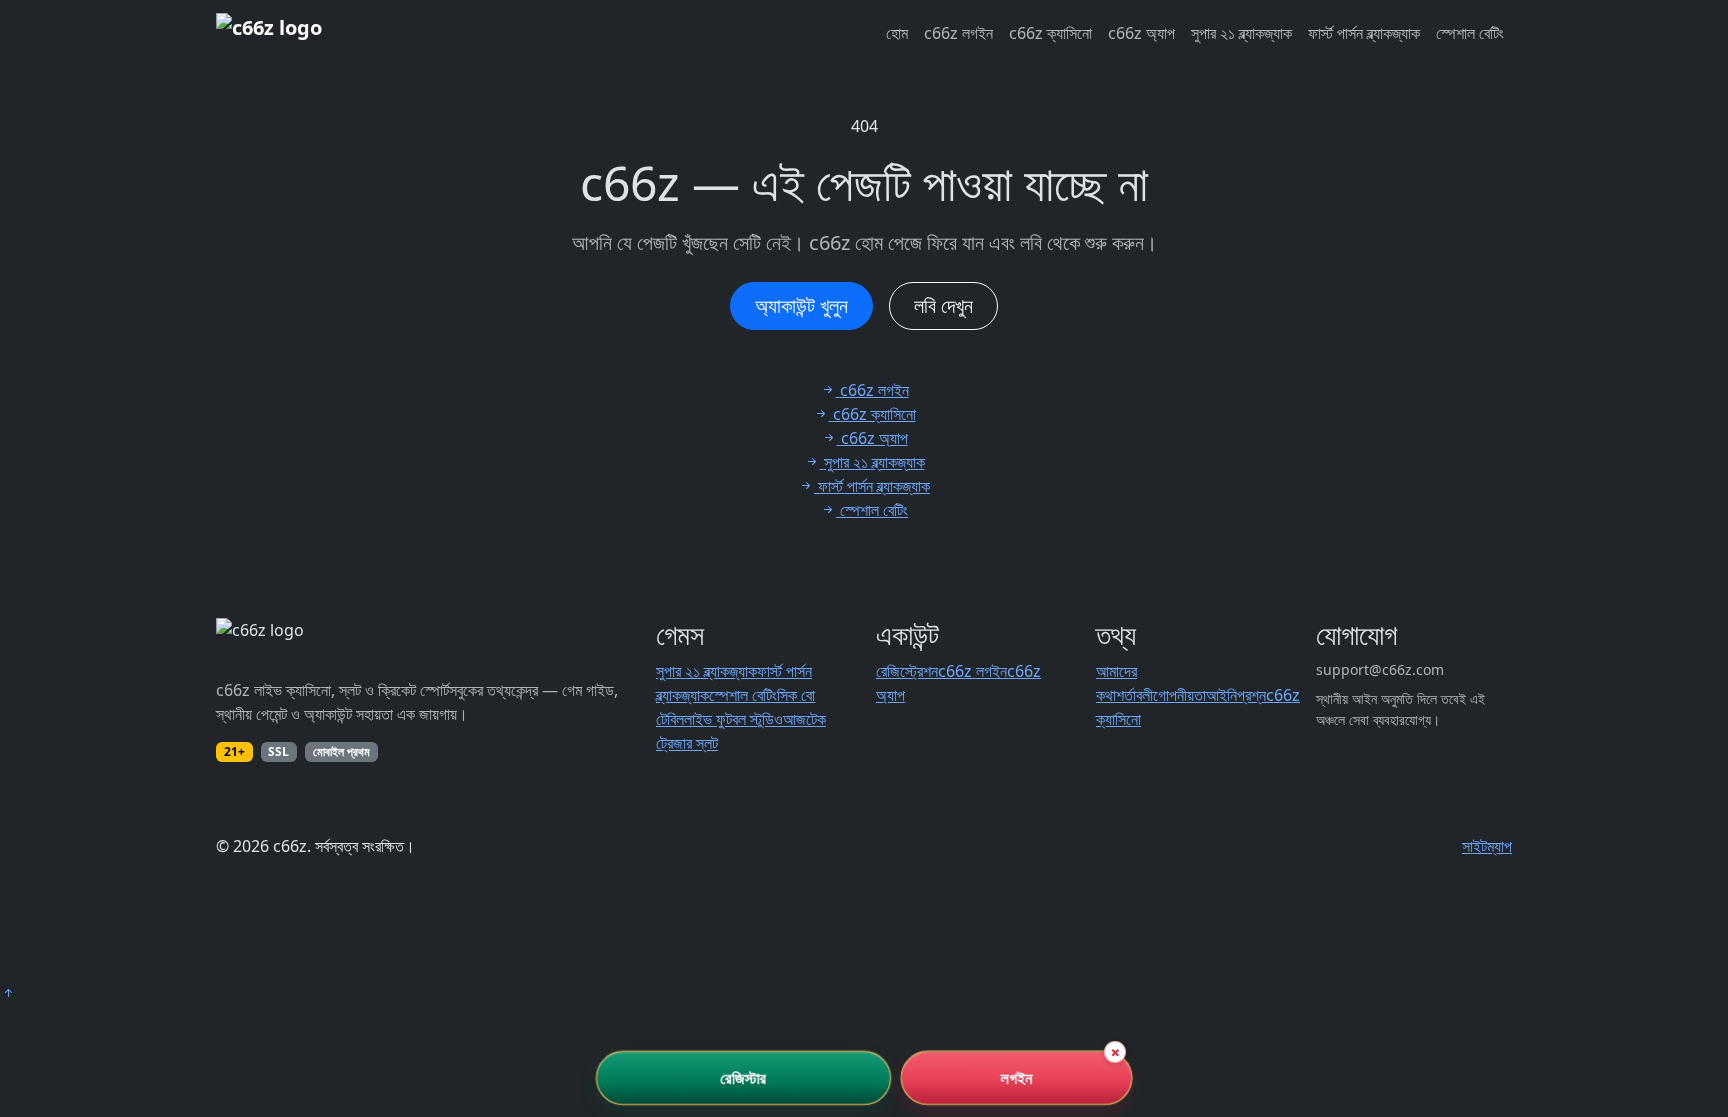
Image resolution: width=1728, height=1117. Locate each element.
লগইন (1016, 1078)
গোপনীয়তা (1179, 695)
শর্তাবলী (1134, 695)
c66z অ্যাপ (1141, 33)
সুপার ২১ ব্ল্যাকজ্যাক (1241, 33)
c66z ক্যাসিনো (1050, 33)
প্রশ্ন (1251, 695)
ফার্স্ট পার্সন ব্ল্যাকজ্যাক (1364, 33)
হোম (897, 33)
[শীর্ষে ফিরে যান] (8, 993)
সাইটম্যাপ (1487, 846)
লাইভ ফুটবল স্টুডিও (733, 719)
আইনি (1221, 695)
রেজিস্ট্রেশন (907, 671)
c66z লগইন (958, 33)
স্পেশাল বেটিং (1470, 33)
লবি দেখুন (943, 305)
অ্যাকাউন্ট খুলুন (801, 305)
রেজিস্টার (743, 1078)
